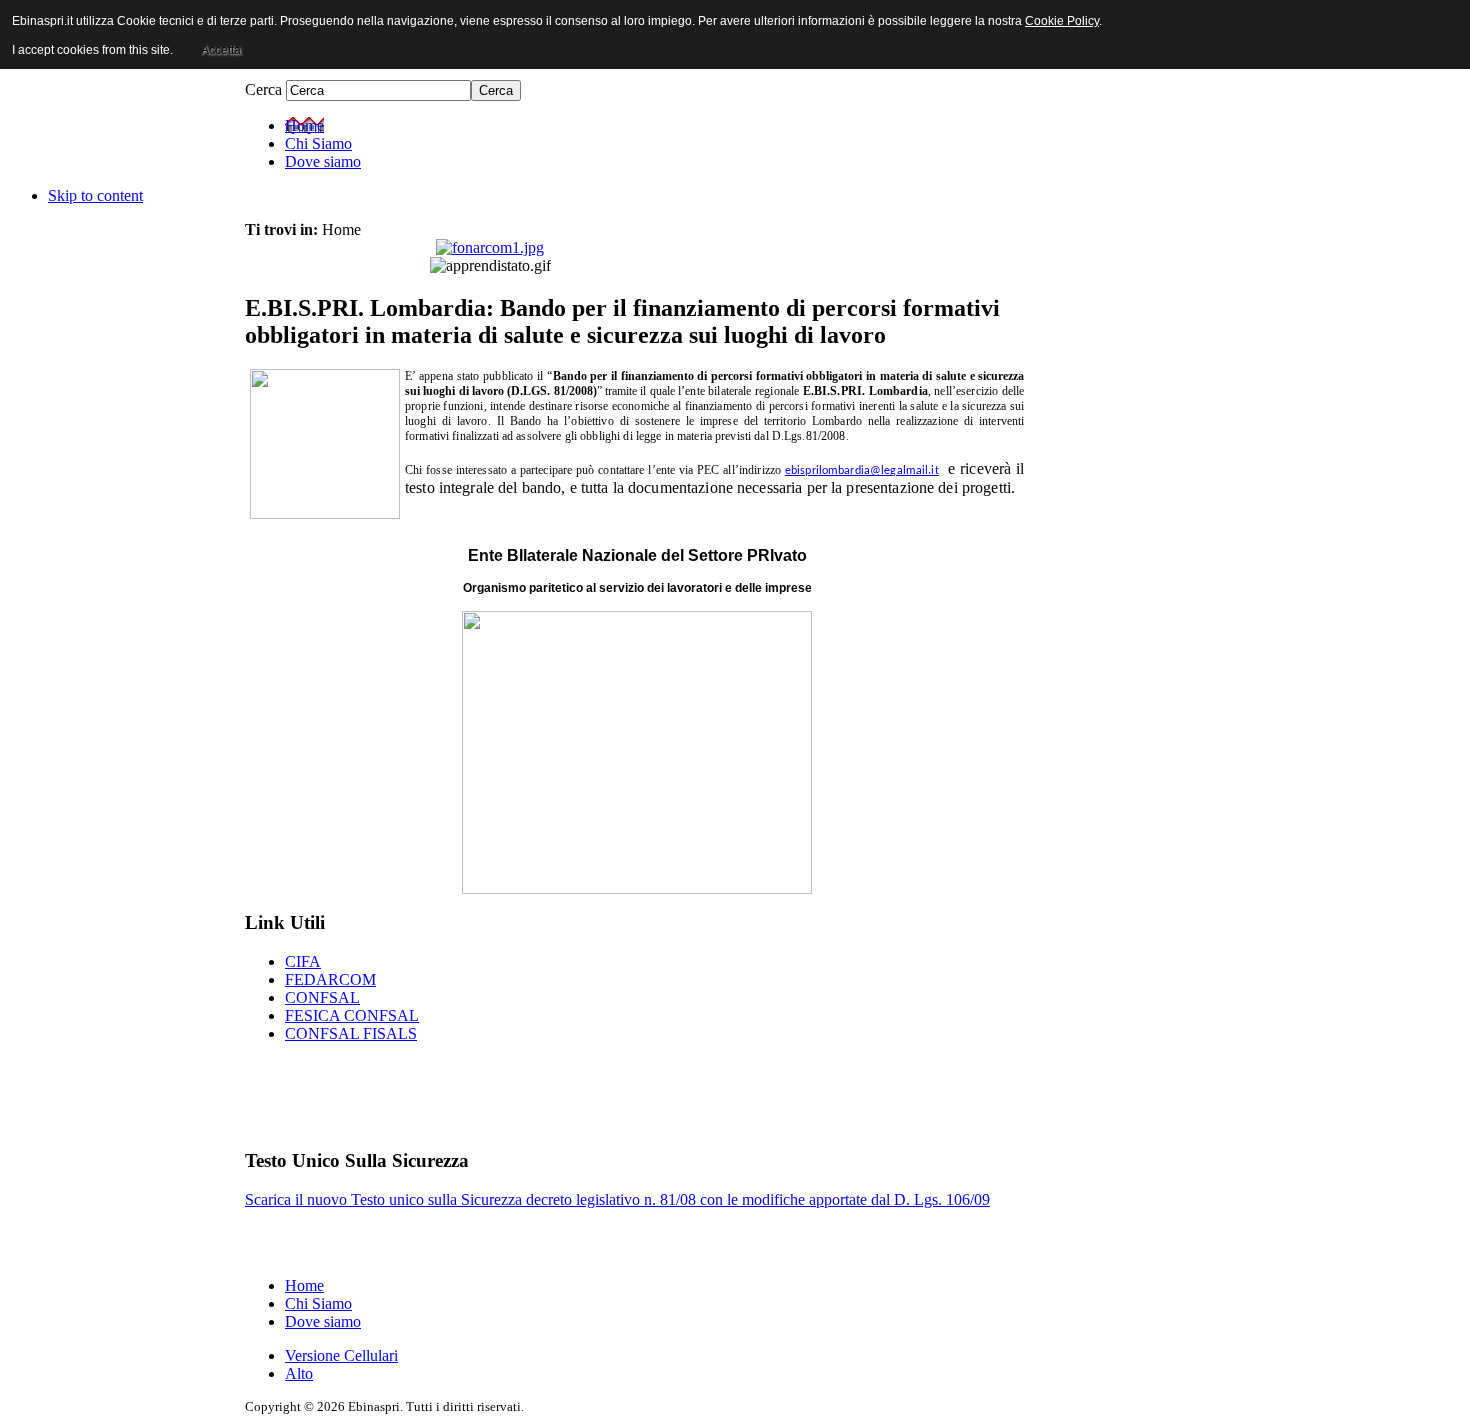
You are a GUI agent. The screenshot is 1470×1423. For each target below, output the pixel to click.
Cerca (265, 89)
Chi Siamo (318, 1303)
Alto (299, 1373)
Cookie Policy (1062, 21)
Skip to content (95, 195)
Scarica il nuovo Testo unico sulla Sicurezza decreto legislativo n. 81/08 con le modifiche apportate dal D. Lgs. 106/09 (617, 1199)
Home (304, 1285)
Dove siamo (323, 1321)
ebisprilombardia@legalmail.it (862, 471)
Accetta (221, 50)
